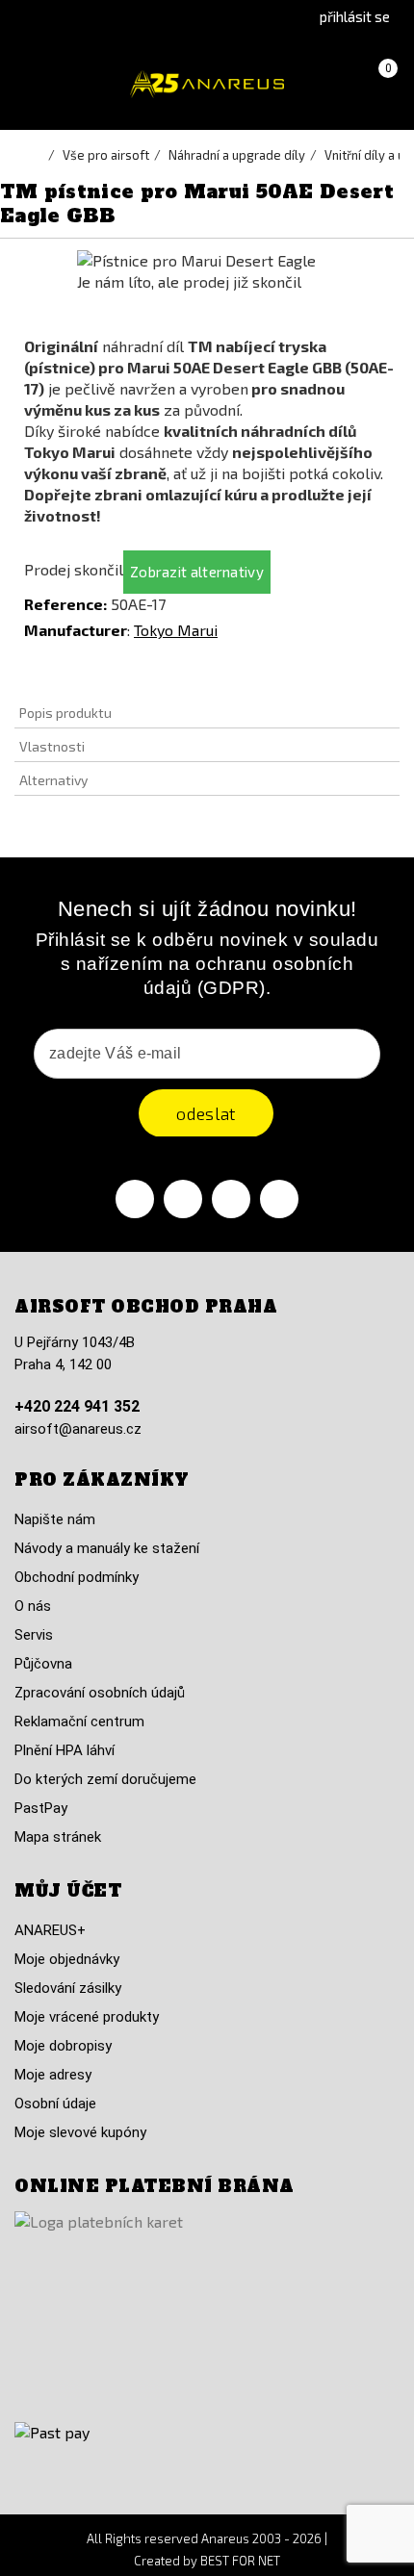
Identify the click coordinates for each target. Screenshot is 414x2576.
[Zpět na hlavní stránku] (39, 155)
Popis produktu (65, 713)
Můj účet (68, 1891)
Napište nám (55, 1519)
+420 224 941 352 (77, 1406)
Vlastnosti (52, 746)
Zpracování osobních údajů (100, 1693)
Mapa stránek (58, 1837)
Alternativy (53, 780)
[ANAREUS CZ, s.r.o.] (207, 84)
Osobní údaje (55, 2104)
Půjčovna (43, 1664)
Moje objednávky (67, 1959)
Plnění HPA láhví (65, 1750)
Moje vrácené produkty (87, 2017)
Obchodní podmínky (77, 1577)
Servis (34, 1635)
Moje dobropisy (63, 2046)
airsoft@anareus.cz (78, 1429)
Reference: (65, 604)
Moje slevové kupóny (80, 2132)
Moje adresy (53, 2075)
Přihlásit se (355, 16)
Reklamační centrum (79, 1722)
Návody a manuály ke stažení (107, 1548)
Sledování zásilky (68, 1988)
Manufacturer (76, 630)
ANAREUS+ (50, 1930)
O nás (33, 1606)
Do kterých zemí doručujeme (105, 1779)
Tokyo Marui (176, 630)
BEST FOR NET (240, 2561)
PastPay (41, 1808)
